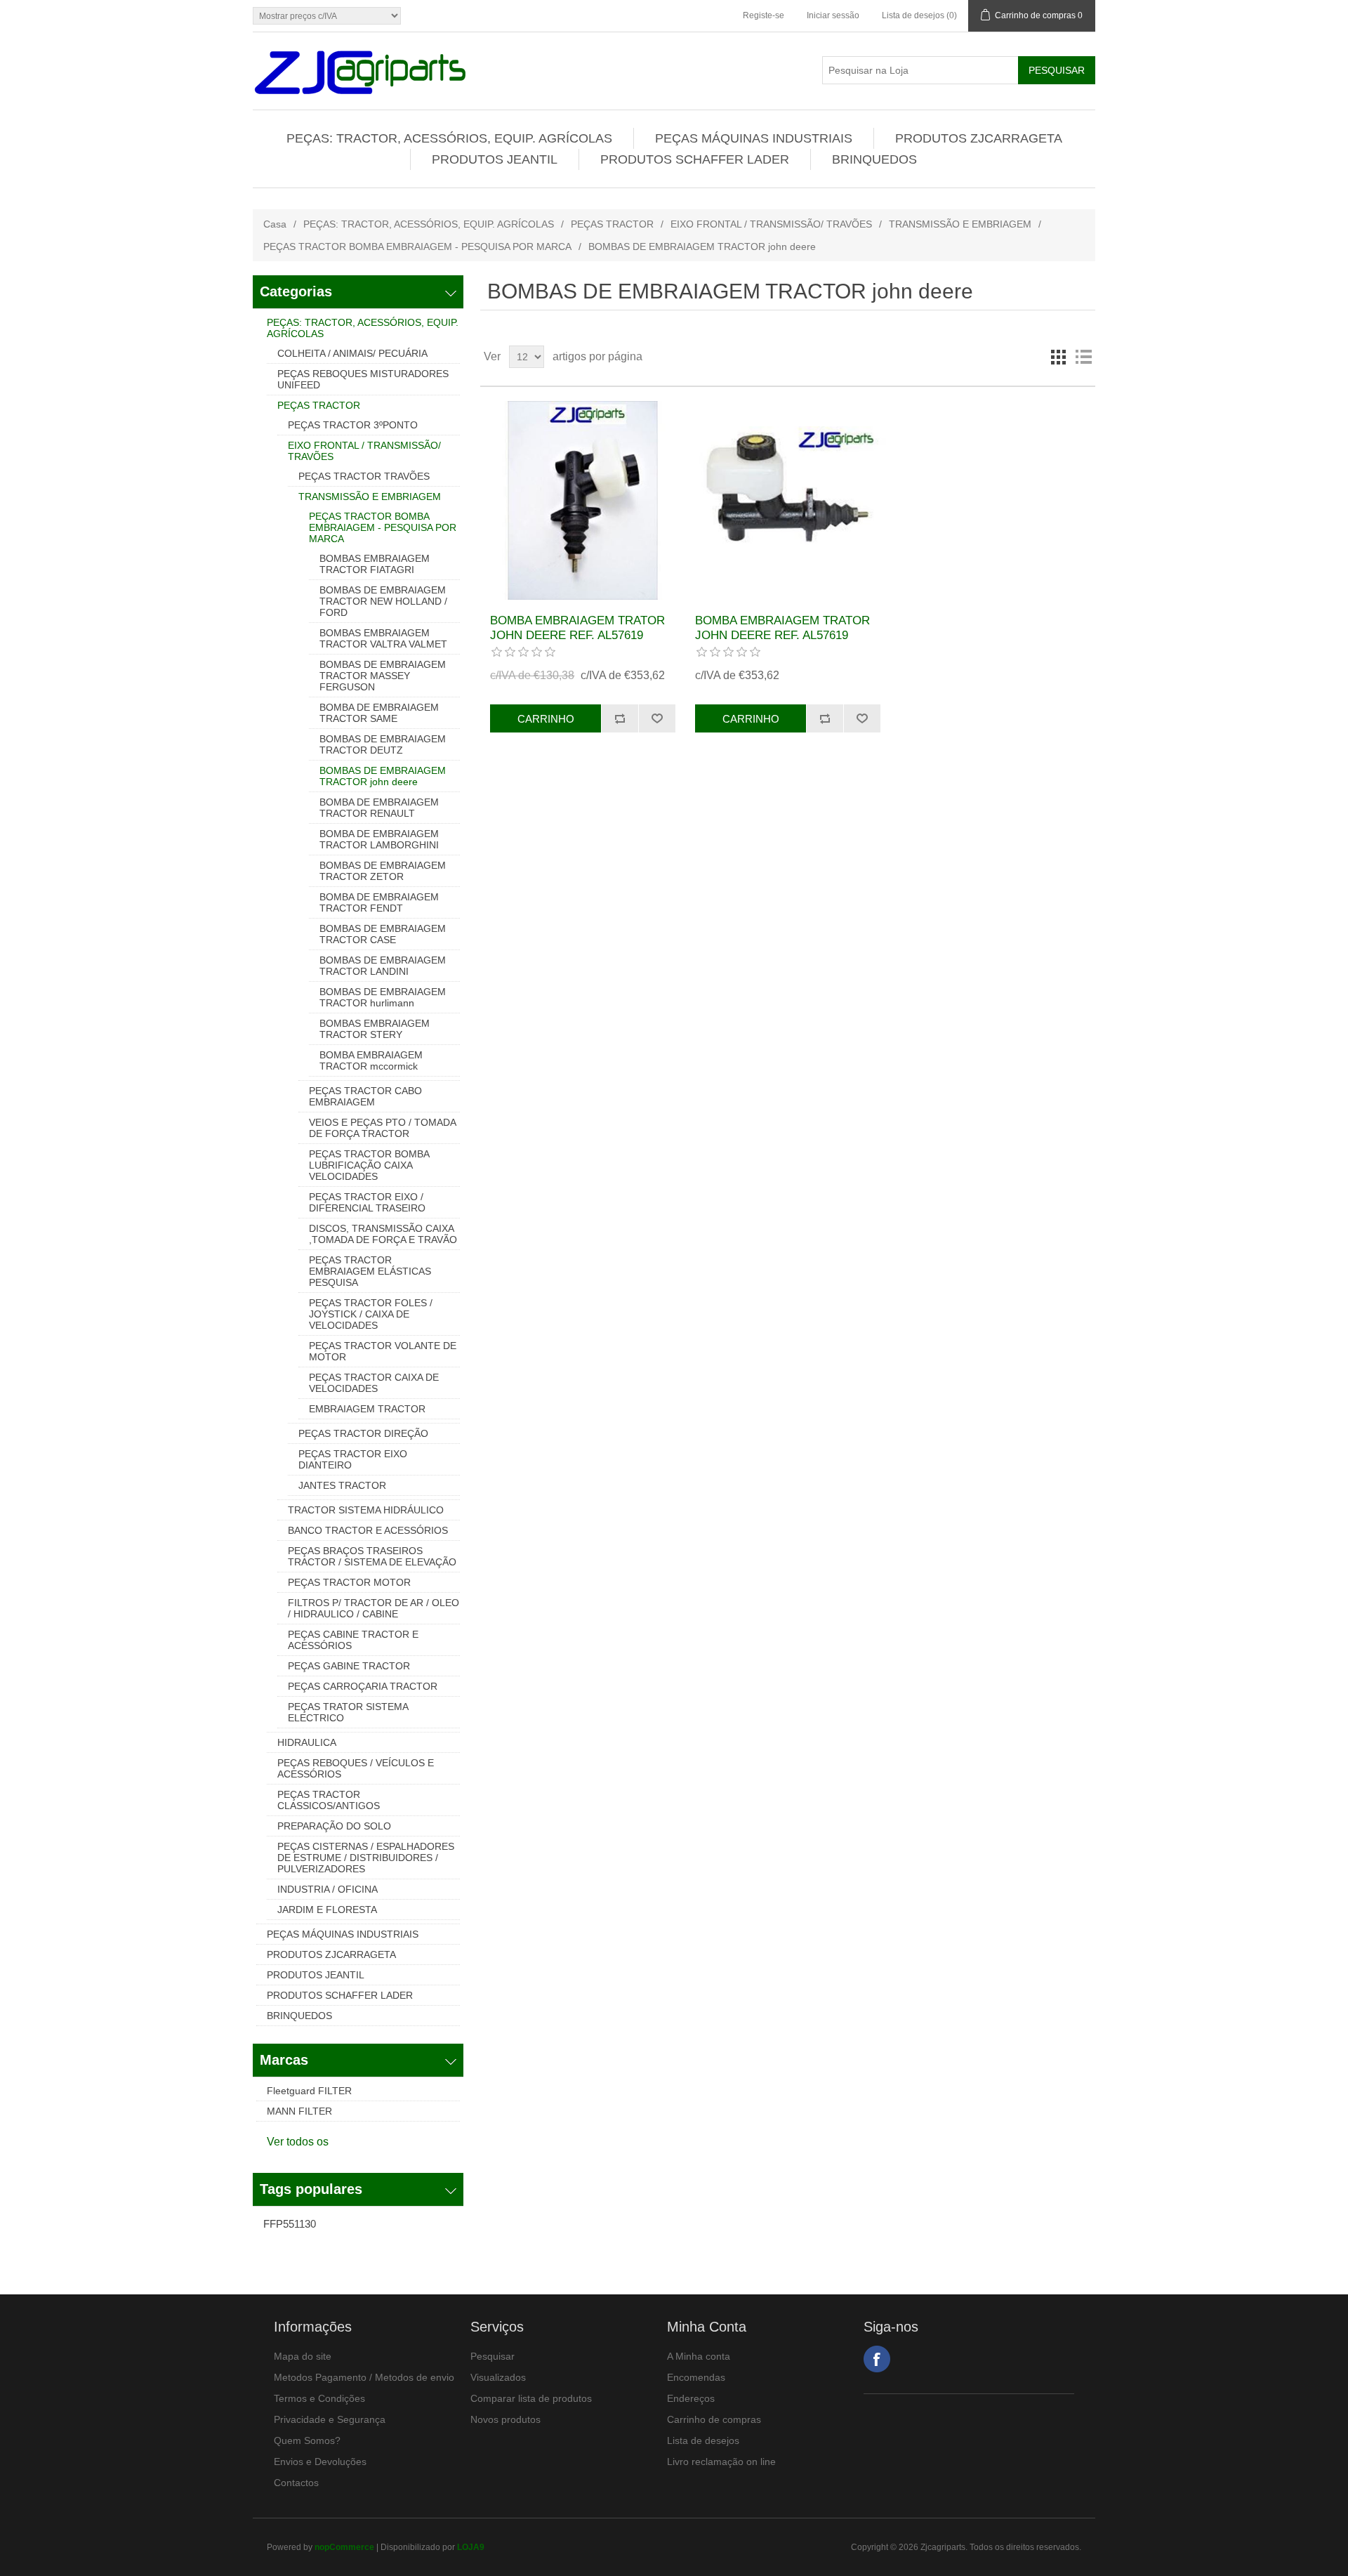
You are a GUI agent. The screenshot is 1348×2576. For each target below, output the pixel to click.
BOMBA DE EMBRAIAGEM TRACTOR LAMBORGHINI (379, 839)
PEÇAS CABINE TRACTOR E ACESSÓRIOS (353, 1640)
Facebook (877, 2359)
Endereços (691, 2398)
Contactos (296, 2483)
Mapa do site (303, 2356)
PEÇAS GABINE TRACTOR (349, 1666)
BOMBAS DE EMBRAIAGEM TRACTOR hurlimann (383, 997)
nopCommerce (344, 2547)
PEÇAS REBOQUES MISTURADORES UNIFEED (363, 379)
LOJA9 (471, 2547)
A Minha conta (699, 2356)
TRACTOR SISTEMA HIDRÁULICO (366, 1510)
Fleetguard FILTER (309, 2091)
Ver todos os (298, 2142)
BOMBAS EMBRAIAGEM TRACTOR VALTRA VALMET (383, 638)
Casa (275, 224)
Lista (1083, 357)
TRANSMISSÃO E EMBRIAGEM (960, 224)
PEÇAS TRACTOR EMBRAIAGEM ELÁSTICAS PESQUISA (370, 1271)
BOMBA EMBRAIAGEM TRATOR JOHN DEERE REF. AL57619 (577, 627)
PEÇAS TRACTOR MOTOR (349, 1582)
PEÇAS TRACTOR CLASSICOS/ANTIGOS (329, 1800)
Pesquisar (493, 2356)
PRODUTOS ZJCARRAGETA (979, 138)
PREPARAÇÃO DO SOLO (334, 1826)
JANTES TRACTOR (342, 1485)
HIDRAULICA (307, 1742)
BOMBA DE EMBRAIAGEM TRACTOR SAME (379, 713)
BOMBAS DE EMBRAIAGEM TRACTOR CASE (383, 934)
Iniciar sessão (833, 15)
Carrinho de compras (714, 2419)
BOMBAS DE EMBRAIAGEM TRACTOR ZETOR (383, 871)
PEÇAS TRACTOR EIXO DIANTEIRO (353, 1459)
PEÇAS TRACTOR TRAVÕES (364, 476)
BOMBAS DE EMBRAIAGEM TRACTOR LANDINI (383, 966)
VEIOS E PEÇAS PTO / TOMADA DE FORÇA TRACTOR (382, 1128)
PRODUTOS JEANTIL (495, 159)
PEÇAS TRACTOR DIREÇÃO (363, 1433)
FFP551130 (290, 2224)
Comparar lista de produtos (531, 2398)
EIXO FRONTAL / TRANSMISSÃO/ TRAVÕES (771, 224)
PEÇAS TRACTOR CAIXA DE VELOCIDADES (374, 1383)
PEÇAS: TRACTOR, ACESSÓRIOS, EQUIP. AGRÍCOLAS (449, 138)
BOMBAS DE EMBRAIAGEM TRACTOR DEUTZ (383, 744)
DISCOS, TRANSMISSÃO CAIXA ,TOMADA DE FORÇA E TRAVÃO (383, 1234)
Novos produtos (505, 2419)
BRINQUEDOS (874, 159)
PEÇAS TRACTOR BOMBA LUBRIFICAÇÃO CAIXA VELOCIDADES (369, 1165)
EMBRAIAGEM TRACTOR (367, 1409)
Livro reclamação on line (721, 2462)
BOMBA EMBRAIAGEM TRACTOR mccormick (371, 1060)
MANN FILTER (299, 2111)
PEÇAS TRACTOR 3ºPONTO (353, 425)
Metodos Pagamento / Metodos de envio (364, 2377)
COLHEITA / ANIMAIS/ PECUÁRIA (352, 353)
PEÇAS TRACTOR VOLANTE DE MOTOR (383, 1351)
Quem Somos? (307, 2440)
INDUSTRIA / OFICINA (328, 1889)
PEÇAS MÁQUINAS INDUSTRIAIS (754, 138)
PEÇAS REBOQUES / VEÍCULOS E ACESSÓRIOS (356, 1768)
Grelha (1058, 357)
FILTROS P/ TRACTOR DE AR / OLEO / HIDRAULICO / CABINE (374, 1608)
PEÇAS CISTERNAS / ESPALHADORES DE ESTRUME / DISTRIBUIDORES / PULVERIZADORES (366, 1858)
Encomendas (696, 2377)
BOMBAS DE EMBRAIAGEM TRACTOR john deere (383, 776)
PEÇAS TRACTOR (612, 224)
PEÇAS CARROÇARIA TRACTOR (363, 1686)
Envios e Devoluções (320, 2462)
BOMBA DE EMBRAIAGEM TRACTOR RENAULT (379, 808)
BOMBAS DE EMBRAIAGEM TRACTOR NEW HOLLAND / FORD (383, 601)
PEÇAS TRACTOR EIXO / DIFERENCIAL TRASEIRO (367, 1202)
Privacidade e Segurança (330, 2419)
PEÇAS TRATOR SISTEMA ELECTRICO (348, 1712)
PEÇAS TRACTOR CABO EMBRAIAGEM (365, 1096)
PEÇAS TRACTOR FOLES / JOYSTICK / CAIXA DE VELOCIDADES (371, 1314)
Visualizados (498, 2377)
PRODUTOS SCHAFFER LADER (695, 159)
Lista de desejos (703, 2440)
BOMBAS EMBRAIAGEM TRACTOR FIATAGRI (375, 564)
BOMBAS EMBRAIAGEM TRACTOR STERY (375, 1029)
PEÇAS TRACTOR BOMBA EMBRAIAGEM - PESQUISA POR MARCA (417, 247)
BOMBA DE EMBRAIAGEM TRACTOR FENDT (379, 902)
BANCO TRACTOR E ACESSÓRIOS (368, 1530)
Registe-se (764, 15)
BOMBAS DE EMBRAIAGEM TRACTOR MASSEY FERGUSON (383, 676)
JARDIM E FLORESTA (327, 1910)
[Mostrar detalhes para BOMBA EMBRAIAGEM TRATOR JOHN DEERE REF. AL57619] (582, 500)
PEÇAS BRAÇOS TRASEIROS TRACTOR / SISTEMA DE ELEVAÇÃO (372, 1556)
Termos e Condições (319, 2398)
